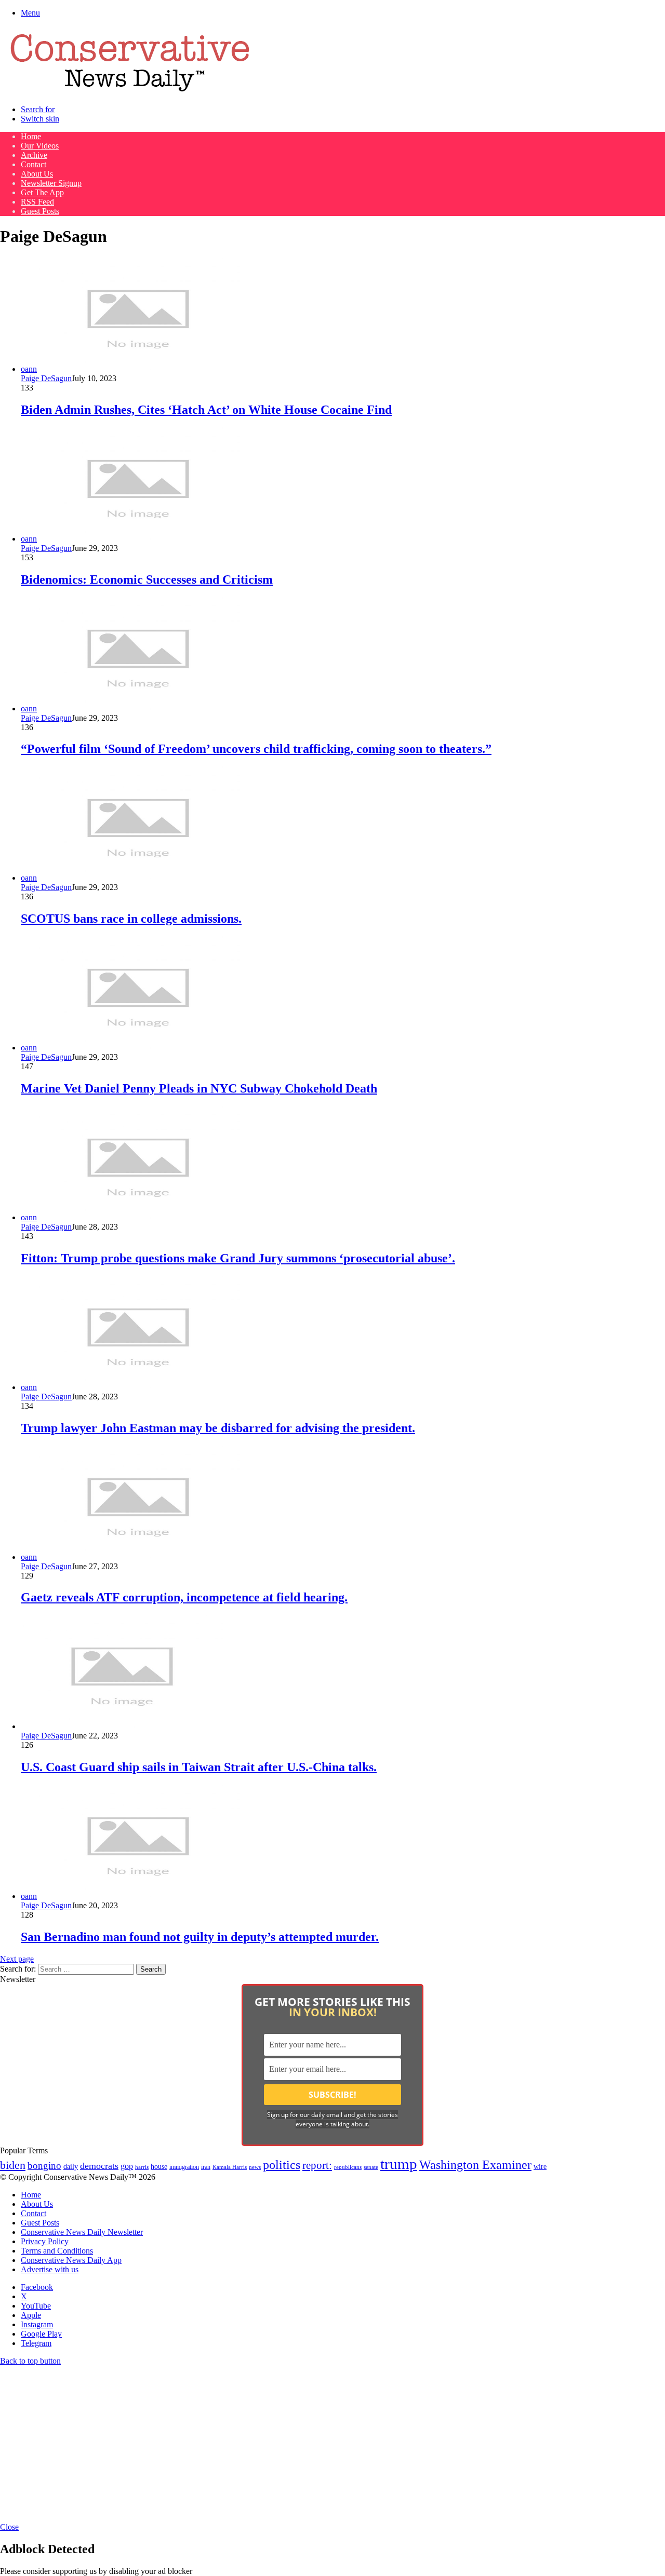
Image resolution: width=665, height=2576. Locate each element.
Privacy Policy (45, 2241)
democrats (99, 2166)
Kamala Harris (230, 2167)
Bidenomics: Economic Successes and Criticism (147, 579)
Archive (34, 155)
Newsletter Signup (51, 183)
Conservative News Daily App (71, 2260)
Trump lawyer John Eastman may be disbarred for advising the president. (218, 1428)
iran (206, 2167)
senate (371, 2167)
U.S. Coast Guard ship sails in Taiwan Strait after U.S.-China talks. (199, 1767)
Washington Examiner (475, 2165)
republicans (348, 2167)
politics (282, 2164)
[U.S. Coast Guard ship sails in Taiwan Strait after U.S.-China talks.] (122, 1726)
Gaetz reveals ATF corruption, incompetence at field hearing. (184, 1597)
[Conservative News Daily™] (130, 92)
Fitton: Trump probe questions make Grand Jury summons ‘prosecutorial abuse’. (238, 1258)
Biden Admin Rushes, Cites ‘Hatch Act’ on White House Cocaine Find (206, 410)
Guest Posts (40, 211)
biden (13, 2165)
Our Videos (40, 146)
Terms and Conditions (57, 2251)
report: (317, 2165)
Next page (17, 1959)
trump (399, 2164)
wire (540, 2167)
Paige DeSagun (46, 378)
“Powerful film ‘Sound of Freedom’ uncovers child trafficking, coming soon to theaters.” (256, 749)
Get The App (42, 192)
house (159, 2167)
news (255, 2167)
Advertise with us (50, 2269)
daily (71, 2166)
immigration (184, 2167)
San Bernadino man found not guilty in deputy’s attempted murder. (200, 1937)
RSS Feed (37, 202)
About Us (37, 174)
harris (142, 2167)
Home (31, 136)
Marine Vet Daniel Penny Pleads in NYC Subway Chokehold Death (199, 1088)
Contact (34, 164)
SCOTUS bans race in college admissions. (131, 919)
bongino (44, 2166)
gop (127, 2166)
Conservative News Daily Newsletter (82, 2232)
